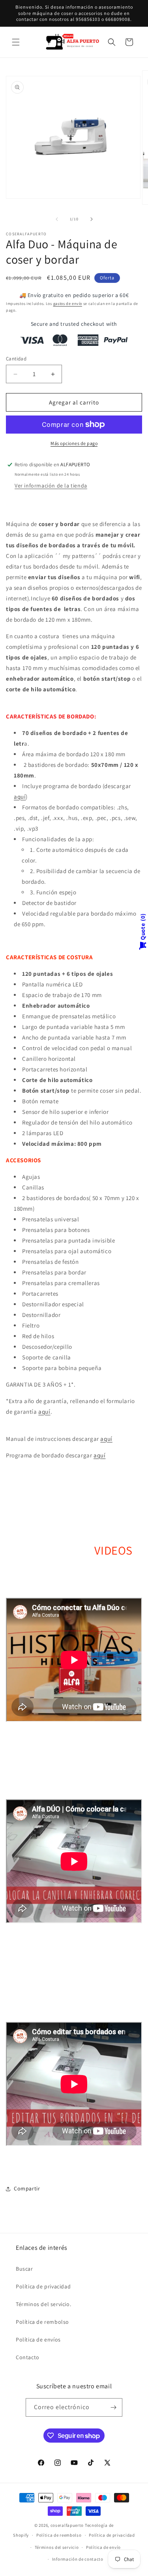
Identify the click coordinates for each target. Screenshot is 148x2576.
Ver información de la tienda (51, 486)
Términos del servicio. (43, 2304)
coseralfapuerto (67, 2525)
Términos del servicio (57, 2547)
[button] (16, 42)
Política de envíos (38, 2340)
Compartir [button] (27, 2188)
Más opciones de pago (74, 443)
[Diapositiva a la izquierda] (57, 219)
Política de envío (103, 2547)
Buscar (24, 2269)
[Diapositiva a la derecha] (92, 219)
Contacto (28, 2357)
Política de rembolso (42, 2322)
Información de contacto (78, 2559)
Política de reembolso (59, 2535)
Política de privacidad (43, 2286)
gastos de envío (68, 304)
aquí (20, 797)
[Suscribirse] (113, 2407)
